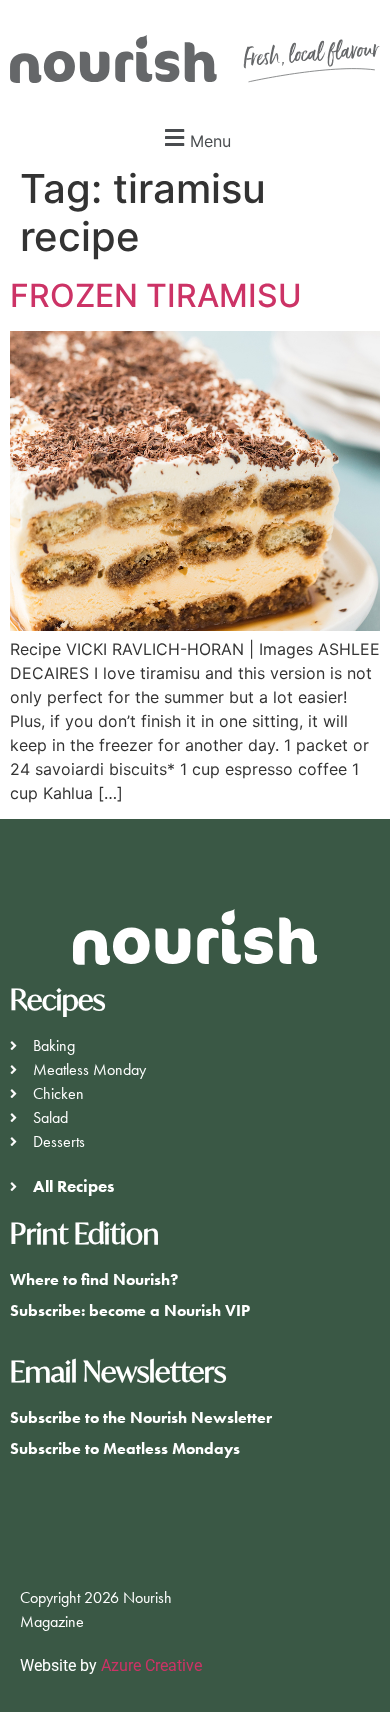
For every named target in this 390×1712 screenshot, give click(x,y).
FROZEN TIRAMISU (156, 295)
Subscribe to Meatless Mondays (125, 1448)
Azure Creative (153, 1665)
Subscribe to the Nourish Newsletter (141, 1417)
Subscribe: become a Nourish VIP (130, 1310)
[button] (195, 138)
